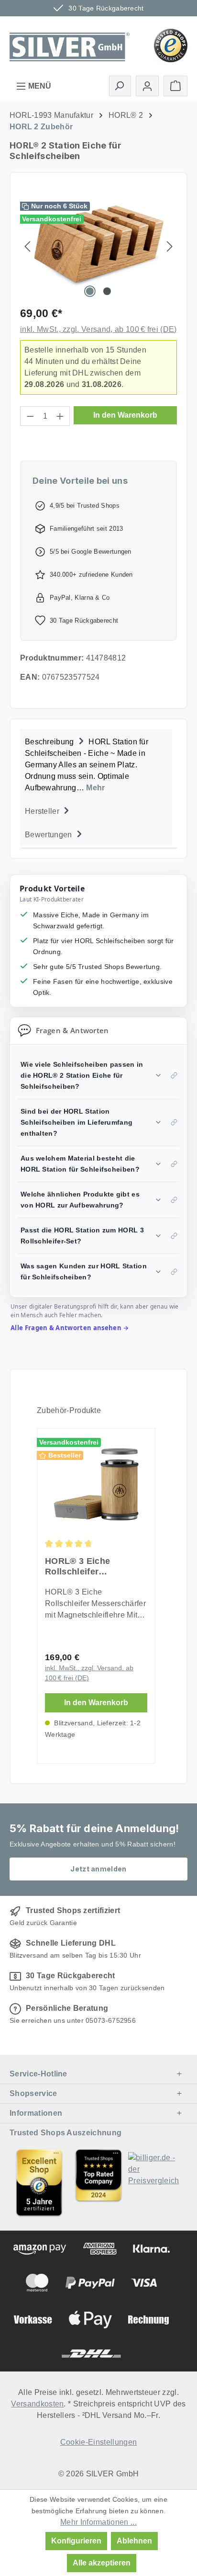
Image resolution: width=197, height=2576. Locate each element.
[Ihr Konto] (147, 86)
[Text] (98, 2183)
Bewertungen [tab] (49, 835)
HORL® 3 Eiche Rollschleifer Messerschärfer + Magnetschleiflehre (85, 1567)
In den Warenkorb (125, 415)
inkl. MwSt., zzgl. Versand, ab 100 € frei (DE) (98, 329)
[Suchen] (120, 86)
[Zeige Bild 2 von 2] (107, 291)
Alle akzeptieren (102, 2563)
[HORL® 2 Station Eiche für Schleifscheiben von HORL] (98, 246)
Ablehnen (134, 2541)
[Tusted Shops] (171, 45)
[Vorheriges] (27, 246)
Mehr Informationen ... (98, 2522)
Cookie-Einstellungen (98, 2442)
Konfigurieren (76, 2541)
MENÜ (39, 86)
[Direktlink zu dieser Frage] (174, 1075)
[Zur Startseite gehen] (70, 45)
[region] (98, 246)
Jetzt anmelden (98, 1869)
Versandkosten (37, 2404)
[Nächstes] (170, 246)
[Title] (39, 2183)
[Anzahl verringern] (30, 416)
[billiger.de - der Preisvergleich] (158, 2183)
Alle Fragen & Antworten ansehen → (70, 1328)
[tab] (96, 764)
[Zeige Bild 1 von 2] (90, 291)
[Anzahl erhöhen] (60, 416)
